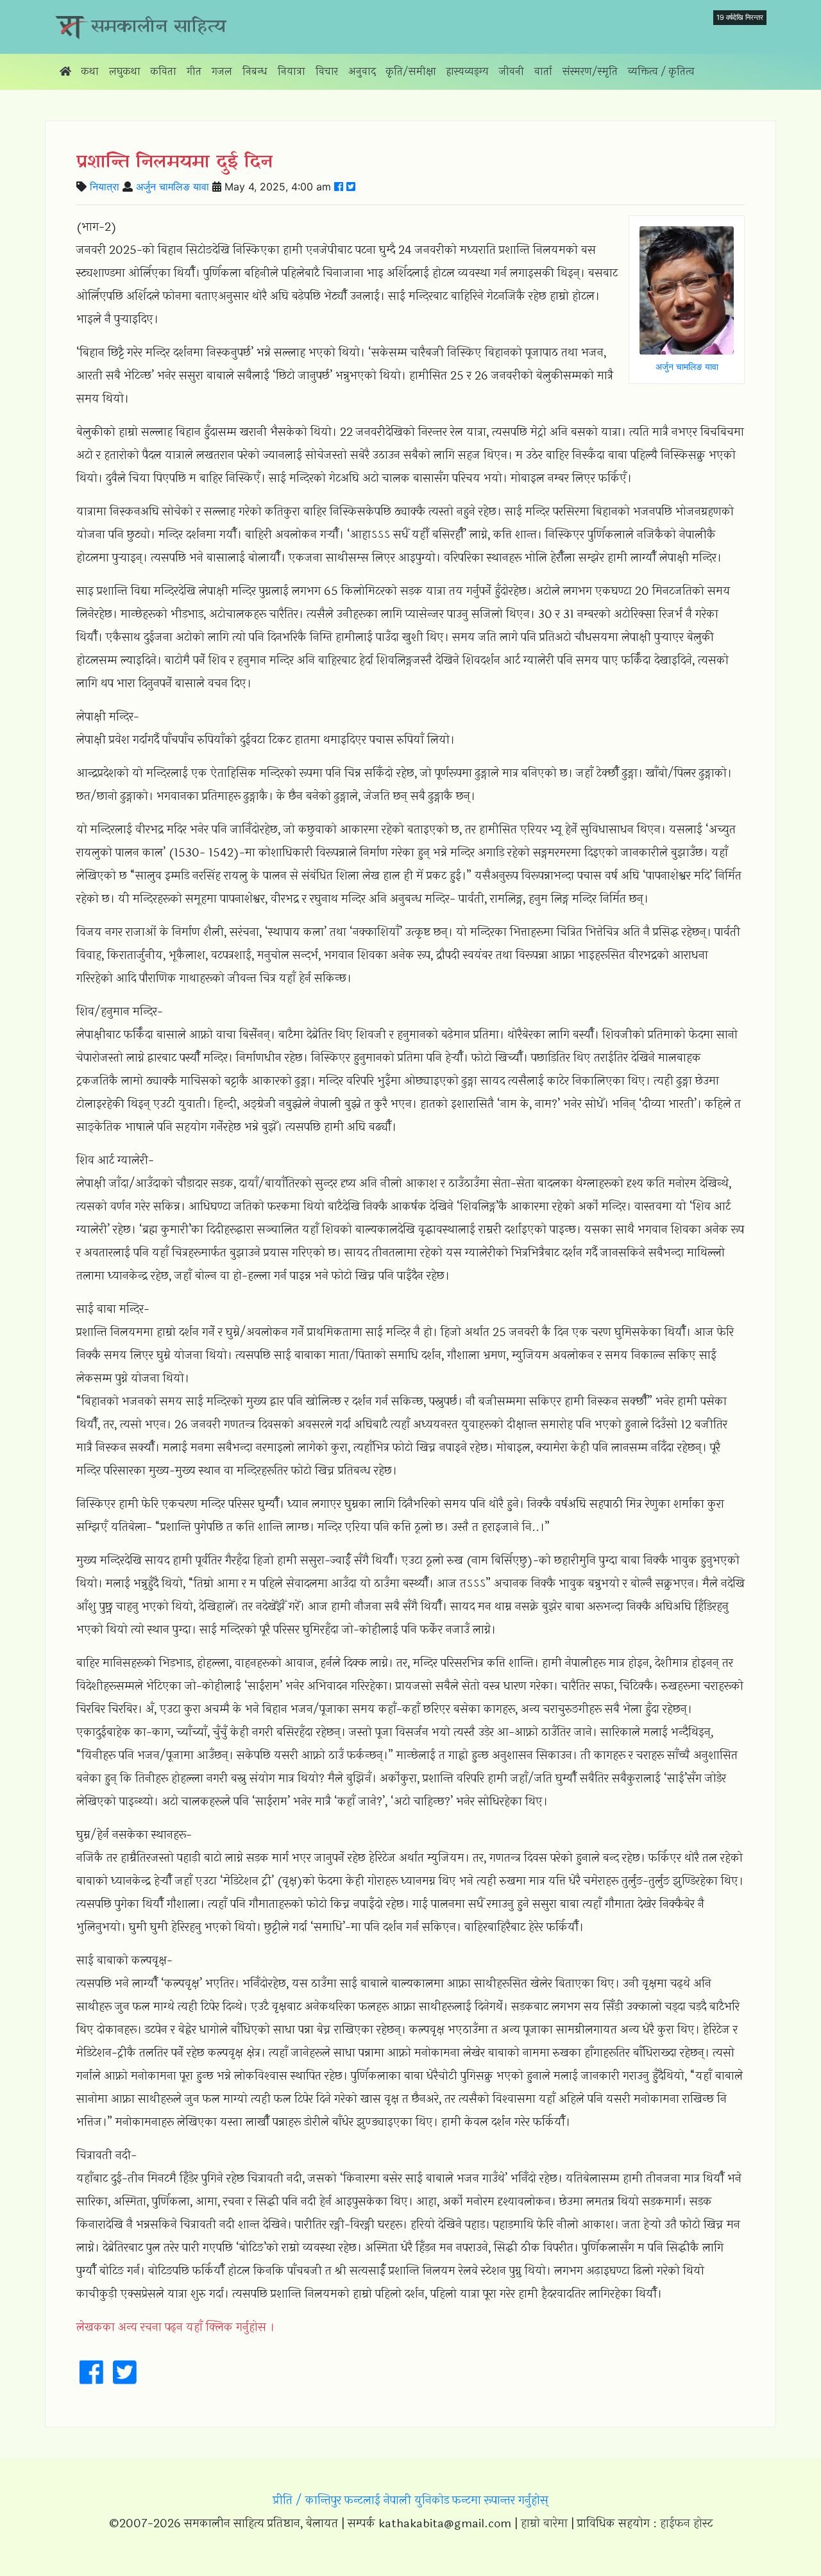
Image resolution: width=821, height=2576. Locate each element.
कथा (90, 71)
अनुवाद (362, 71)
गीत (194, 71)
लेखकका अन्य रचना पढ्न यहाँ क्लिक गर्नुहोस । (175, 2327)
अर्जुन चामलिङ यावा (173, 187)
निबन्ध (255, 71)
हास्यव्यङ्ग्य (468, 71)
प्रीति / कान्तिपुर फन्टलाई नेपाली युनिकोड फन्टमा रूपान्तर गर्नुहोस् (411, 2500)
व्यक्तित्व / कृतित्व (661, 71)
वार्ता (543, 71)
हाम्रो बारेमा (544, 2523)
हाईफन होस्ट (686, 2523)
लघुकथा (125, 71)
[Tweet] (351, 187)
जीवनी (512, 71)
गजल (222, 71)
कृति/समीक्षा (411, 71)
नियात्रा (292, 71)
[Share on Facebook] (339, 187)
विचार (327, 71)
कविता (164, 71)
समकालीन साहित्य (159, 27)
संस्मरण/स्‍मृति (590, 71)
